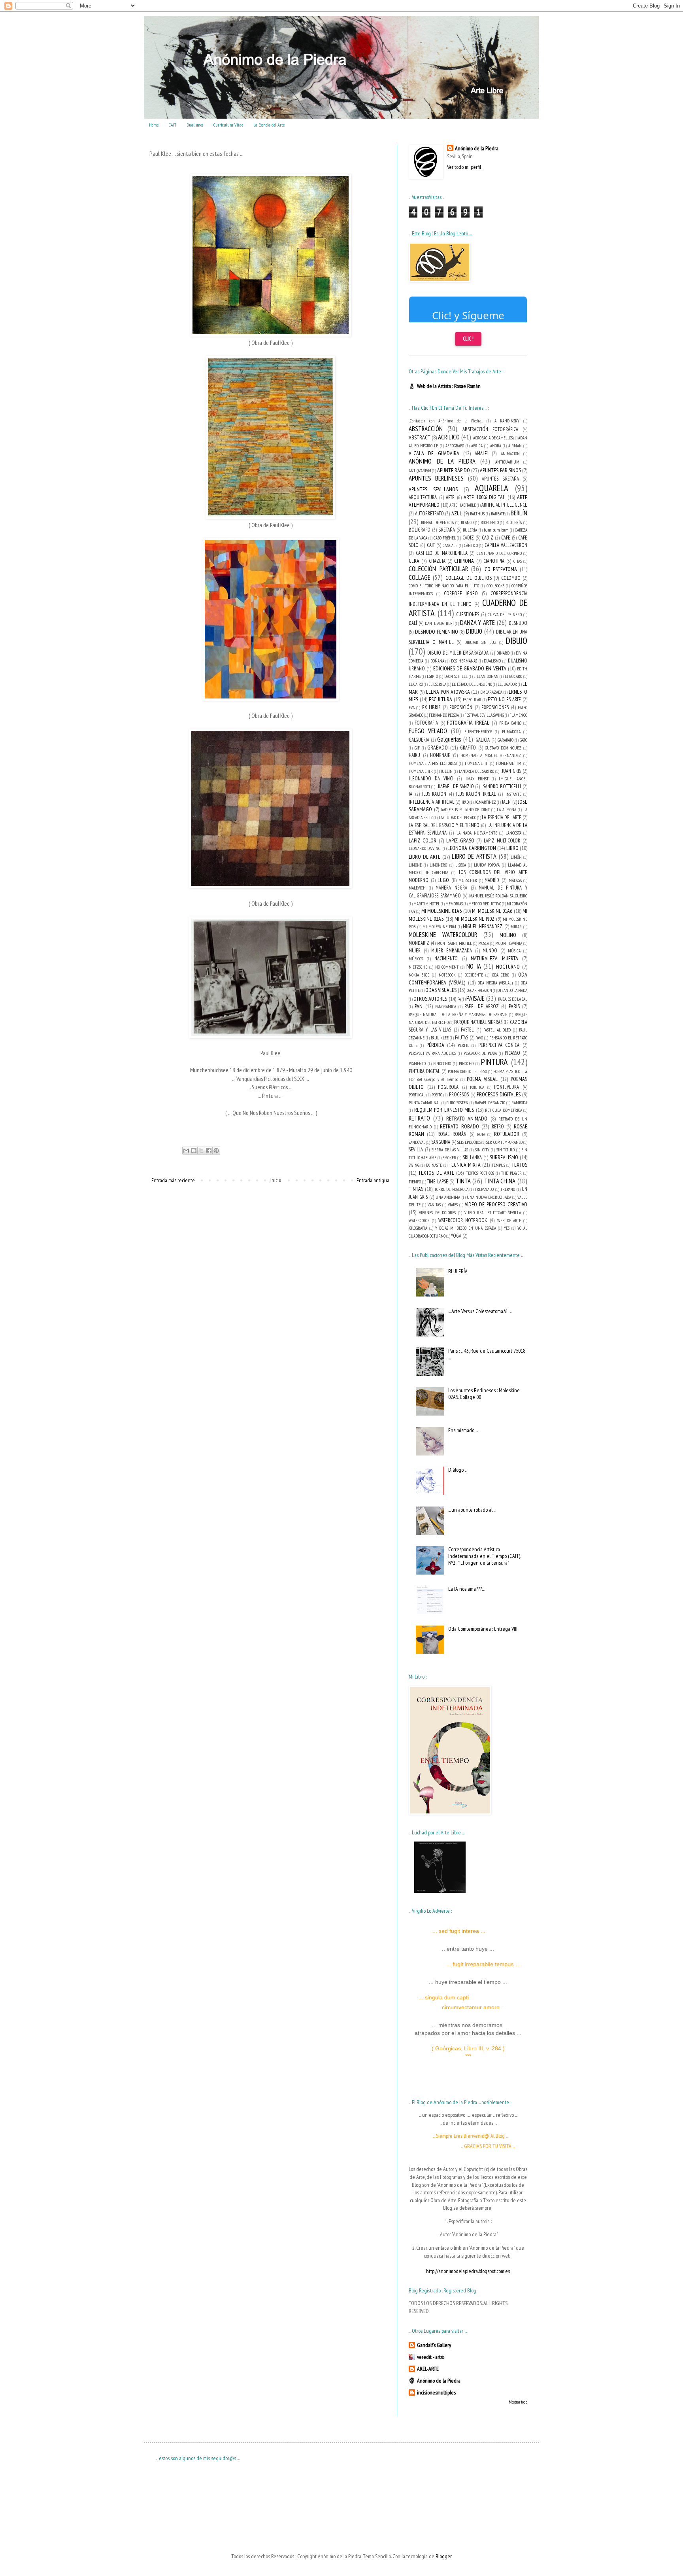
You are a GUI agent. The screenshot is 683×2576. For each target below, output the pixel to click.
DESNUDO (518, 623)
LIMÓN (516, 857)
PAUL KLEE (440, 1038)
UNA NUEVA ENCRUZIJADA (489, 1197)
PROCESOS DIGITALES (499, 1094)
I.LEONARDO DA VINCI (431, 778)
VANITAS (434, 1205)
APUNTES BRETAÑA (500, 479)
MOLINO (508, 935)
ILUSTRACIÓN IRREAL (476, 794)
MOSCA (484, 943)
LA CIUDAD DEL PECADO (458, 818)
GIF (417, 748)
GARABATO (506, 740)
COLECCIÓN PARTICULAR (438, 569)
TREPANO (508, 1189)
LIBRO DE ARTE (425, 857)
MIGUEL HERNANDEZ (483, 926)
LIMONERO (438, 865)
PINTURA (494, 1062)
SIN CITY (482, 1150)
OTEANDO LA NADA (512, 990)
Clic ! (468, 339)
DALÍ (413, 623)
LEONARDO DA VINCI (425, 848)
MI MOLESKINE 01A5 (442, 911)
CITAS (518, 561)
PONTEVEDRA (507, 1087)
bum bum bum (496, 530)
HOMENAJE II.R (421, 771)
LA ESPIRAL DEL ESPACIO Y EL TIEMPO (444, 825)
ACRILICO (449, 437)
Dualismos (195, 125)
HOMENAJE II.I (477, 763)
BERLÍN (519, 513)
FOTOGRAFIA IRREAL (468, 723)
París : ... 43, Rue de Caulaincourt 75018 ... (487, 1354)
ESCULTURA (441, 699)
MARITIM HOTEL (427, 904)
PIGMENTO (417, 1064)
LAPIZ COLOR (423, 840)
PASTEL (467, 1030)
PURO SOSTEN (457, 1103)
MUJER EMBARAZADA (452, 950)
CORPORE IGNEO (461, 593)
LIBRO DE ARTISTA (474, 856)
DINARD (503, 653)
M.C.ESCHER (468, 880)
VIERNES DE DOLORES (437, 1213)
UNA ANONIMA (448, 1197)
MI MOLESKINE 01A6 (492, 911)
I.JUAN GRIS (511, 771)
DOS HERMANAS (464, 661)
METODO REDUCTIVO (485, 904)
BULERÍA (470, 530)
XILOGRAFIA (418, 1228)
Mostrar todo (518, 2402)
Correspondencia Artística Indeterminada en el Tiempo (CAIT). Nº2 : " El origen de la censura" (484, 1556)
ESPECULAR (472, 700)
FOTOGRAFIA (426, 723)
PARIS (514, 1006)
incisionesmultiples (436, 2392)
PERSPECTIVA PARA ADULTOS (432, 1053)
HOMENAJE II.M (509, 763)
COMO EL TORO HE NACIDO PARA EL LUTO (444, 586)
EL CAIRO (416, 684)
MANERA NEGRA (451, 888)
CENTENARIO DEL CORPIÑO (499, 553)
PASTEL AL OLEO (497, 1030)
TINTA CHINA (500, 1181)
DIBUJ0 (474, 631)
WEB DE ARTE (509, 1221)
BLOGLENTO (490, 522)
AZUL (457, 513)
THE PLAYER (511, 1173)
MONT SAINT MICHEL (455, 943)
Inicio (276, 1180)
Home (154, 125)
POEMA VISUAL (482, 1079)
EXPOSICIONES (495, 707)
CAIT (173, 125)
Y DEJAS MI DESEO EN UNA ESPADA (466, 1228)
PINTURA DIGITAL (424, 1071)
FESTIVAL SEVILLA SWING (484, 715)
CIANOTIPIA (494, 561)
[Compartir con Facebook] (209, 1151)
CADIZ (468, 538)
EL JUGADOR (507, 684)
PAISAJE (475, 998)
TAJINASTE (434, 1165)
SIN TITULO (506, 1150)
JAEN (506, 802)
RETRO (498, 1126)
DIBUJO (517, 641)
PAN (419, 1006)
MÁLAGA (515, 880)
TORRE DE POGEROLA (451, 1189)
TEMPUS (498, 1165)
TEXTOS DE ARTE (436, 1173)
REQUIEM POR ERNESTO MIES (444, 1110)
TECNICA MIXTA (465, 1165)
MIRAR (516, 927)
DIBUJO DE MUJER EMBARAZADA (458, 653)
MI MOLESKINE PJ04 (439, 927)
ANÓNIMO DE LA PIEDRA (442, 461)
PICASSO (512, 1053)
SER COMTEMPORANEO (504, 1142)
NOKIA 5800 (419, 975)
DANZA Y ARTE (477, 623)
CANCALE (450, 545)
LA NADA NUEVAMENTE (477, 833)
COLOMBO (511, 578)
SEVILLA (416, 1149)
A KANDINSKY (507, 421)
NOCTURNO (508, 967)
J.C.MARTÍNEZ (485, 802)
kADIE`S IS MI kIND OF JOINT (465, 810)
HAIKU (414, 755)
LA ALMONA (507, 810)
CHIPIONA (464, 561)
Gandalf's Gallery (434, 2345)
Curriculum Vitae (228, 125)
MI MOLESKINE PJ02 (475, 919)
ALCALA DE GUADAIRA (434, 453)
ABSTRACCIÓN (426, 429)
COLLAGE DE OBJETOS (469, 578)
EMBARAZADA (491, 692)
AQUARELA (491, 488)
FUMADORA (511, 732)
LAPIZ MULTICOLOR (502, 840)
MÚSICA (514, 951)
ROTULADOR (507, 1134)
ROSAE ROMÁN (452, 1134)
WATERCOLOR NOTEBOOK (463, 1220)
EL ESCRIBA (437, 684)
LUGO (443, 880)
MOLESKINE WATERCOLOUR (443, 935)
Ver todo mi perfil (464, 167)
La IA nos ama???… (467, 1589)
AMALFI (481, 453)
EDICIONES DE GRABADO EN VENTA (470, 668)
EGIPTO (432, 676)
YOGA (456, 1236)
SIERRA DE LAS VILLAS (450, 1150)
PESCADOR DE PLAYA (480, 1053)
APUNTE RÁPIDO (454, 470)
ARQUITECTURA (423, 497)
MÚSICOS (416, 959)
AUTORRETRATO (429, 513)
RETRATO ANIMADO (467, 1119)
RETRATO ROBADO (459, 1126)
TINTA (463, 1181)
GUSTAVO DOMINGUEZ (503, 748)
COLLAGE (420, 577)
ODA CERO (501, 975)
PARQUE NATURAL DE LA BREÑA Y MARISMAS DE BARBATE (458, 1015)
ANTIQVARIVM (420, 471)
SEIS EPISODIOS (469, 1142)
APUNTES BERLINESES (436, 478)
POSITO (437, 1095)
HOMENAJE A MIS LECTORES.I (433, 763)
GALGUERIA (419, 740)
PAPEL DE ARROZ (482, 1006)
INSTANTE (513, 794)
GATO (524, 740)
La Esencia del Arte (269, 125)
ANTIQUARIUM (507, 462)
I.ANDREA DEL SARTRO (477, 771)
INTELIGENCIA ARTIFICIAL (431, 802)
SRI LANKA (472, 1157)
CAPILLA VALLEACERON (506, 545)
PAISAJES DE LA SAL (513, 999)
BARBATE (498, 514)
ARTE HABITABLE (462, 505)
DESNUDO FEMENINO (437, 632)
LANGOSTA (513, 833)
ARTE (450, 497)
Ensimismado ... (463, 1430)
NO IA (474, 966)
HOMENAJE (440, 755)
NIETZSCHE (418, 967)
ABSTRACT (420, 437)
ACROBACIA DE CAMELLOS (493, 438)
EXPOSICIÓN (461, 707)
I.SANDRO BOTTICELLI (501, 786)
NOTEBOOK (447, 975)
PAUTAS (461, 1037)
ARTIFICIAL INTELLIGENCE (504, 505)
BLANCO (467, 522)
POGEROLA (448, 1087)
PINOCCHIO (442, 1064)
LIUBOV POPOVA (487, 865)
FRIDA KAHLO (510, 723)
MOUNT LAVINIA (509, 943)
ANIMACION (510, 454)
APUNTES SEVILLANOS (433, 489)
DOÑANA (437, 661)
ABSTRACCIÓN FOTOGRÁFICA (490, 429)
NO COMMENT (447, 967)
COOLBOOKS (495, 586)
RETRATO (419, 1118)
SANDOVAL (417, 1142)
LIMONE (415, 865)
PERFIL (463, 1045)
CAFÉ (506, 538)
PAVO (479, 1038)
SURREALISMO (504, 1157)
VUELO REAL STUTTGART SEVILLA (493, 1213)
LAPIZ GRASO (460, 840)
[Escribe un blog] (194, 1151)
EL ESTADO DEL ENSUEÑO (472, 684)
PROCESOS (459, 1094)
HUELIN (446, 771)
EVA (412, 708)
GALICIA (483, 740)
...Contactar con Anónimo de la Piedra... (446, 421)
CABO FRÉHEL (445, 538)
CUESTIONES (468, 614)
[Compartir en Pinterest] (216, 1151)
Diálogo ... (458, 1470)
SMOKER (449, 1158)
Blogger (443, 2556)
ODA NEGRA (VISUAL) (495, 983)
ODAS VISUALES (441, 990)
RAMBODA (519, 1103)
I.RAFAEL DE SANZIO (455, 786)
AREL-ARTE (428, 2369)
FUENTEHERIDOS (478, 732)
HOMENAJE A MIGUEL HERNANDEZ (491, 755)
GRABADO (438, 748)
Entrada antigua (373, 1180)
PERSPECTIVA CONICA (499, 1045)
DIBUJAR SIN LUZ (480, 642)
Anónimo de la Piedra (477, 148)
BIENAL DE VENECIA (438, 522)
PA (459, 999)
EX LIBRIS (431, 707)
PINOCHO (466, 1064)
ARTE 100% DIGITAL (484, 497)
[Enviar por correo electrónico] (186, 1151)
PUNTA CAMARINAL (425, 1103)
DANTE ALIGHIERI (439, 623)
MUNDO (490, 950)
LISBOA (461, 865)
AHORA (496, 446)
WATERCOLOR (419, 1221)
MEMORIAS (454, 904)
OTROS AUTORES (430, 999)
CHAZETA (437, 561)
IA (410, 794)
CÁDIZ (488, 538)
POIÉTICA (477, 1087)
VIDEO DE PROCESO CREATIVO (496, 1204)
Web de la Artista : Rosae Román (449, 386)
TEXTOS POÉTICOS (480, 1173)
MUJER (415, 950)
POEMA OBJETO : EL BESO (467, 1071)
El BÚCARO (513, 676)
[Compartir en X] (201, 1151)
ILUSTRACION (434, 794)
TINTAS (416, 1189)
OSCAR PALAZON (479, 990)
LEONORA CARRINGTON (472, 848)
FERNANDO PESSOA (444, 715)
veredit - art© (431, 2357)
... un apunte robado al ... (472, 1510)
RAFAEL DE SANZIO (490, 1103)
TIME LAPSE (438, 1181)
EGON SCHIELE (456, 676)
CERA (414, 561)
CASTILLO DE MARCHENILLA (442, 553)
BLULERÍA (514, 522)
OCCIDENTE (474, 975)
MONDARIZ (419, 943)
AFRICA (477, 446)
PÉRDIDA (435, 1045)
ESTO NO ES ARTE (504, 699)
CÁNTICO (471, 545)
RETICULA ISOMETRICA (504, 1110)
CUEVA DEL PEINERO (505, 615)
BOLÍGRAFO (420, 530)
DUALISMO (492, 661)
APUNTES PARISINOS (500, 470)
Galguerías (449, 739)
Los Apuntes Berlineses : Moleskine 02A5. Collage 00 (484, 1394)
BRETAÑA (447, 530)
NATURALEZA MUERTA (494, 958)
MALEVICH (417, 888)
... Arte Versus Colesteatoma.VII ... (480, 1311)
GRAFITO (468, 748)
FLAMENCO (518, 715)
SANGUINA (441, 1142)
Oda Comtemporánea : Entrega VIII (483, 1629)
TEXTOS (519, 1165)
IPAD (465, 802)
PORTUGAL (417, 1095)
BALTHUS (477, 514)
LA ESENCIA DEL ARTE (502, 817)
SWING (414, 1165)
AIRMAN (515, 446)
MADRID (492, 880)
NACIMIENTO (446, 958)
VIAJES (453, 1205)
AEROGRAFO (455, 446)
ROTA (481, 1134)
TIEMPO (415, 1182)
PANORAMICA (446, 1007)
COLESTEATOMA (501, 569)
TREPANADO (484, 1189)
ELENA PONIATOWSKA (448, 692)
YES (507, 1228)
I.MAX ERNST (477, 779)
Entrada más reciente (173, 1180)
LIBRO (512, 848)
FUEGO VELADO (428, 731)
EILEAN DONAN (486, 676)
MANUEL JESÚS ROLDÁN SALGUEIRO (498, 896)
